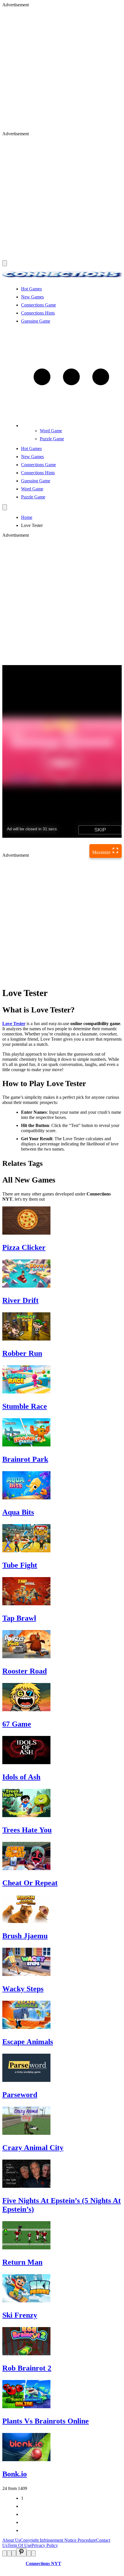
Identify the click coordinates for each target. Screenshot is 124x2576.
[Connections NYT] (62, 279)
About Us (11, 2540)
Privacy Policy (45, 2545)
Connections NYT (43, 2563)
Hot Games (31, 289)
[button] (71, 425)
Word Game (51, 431)
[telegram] (33, 2553)
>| (23, 2530)
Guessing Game (36, 321)
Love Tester (14, 1024)
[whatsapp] (29, 2553)
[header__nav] (5, 263)
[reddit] (14, 2553)
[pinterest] (21, 2552)
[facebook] (5, 2553)
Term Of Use (19, 2545)
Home (27, 517)
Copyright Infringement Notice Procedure (58, 2540)
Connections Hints (38, 313)
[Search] (5, 507)
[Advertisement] (62, 69)
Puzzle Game (52, 439)
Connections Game (38, 305)
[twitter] (9, 2553)
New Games (32, 297)
